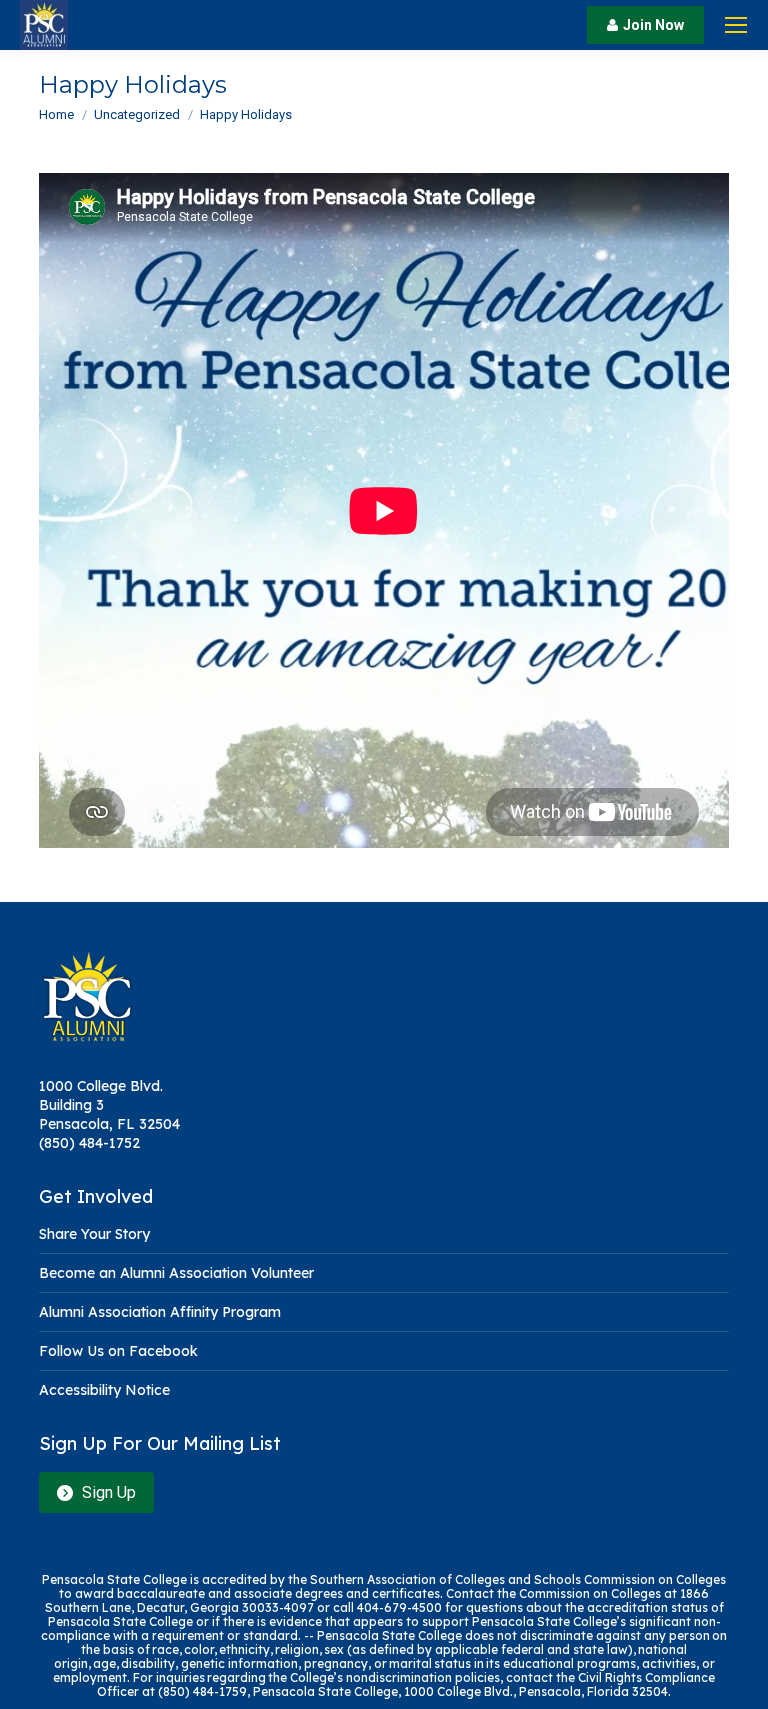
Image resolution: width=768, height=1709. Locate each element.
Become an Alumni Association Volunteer (176, 1273)
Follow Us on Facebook (118, 1351)
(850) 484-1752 (89, 1143)
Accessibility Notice (104, 1390)
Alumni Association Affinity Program (160, 1312)
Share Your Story (94, 1234)
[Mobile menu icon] (736, 25)
